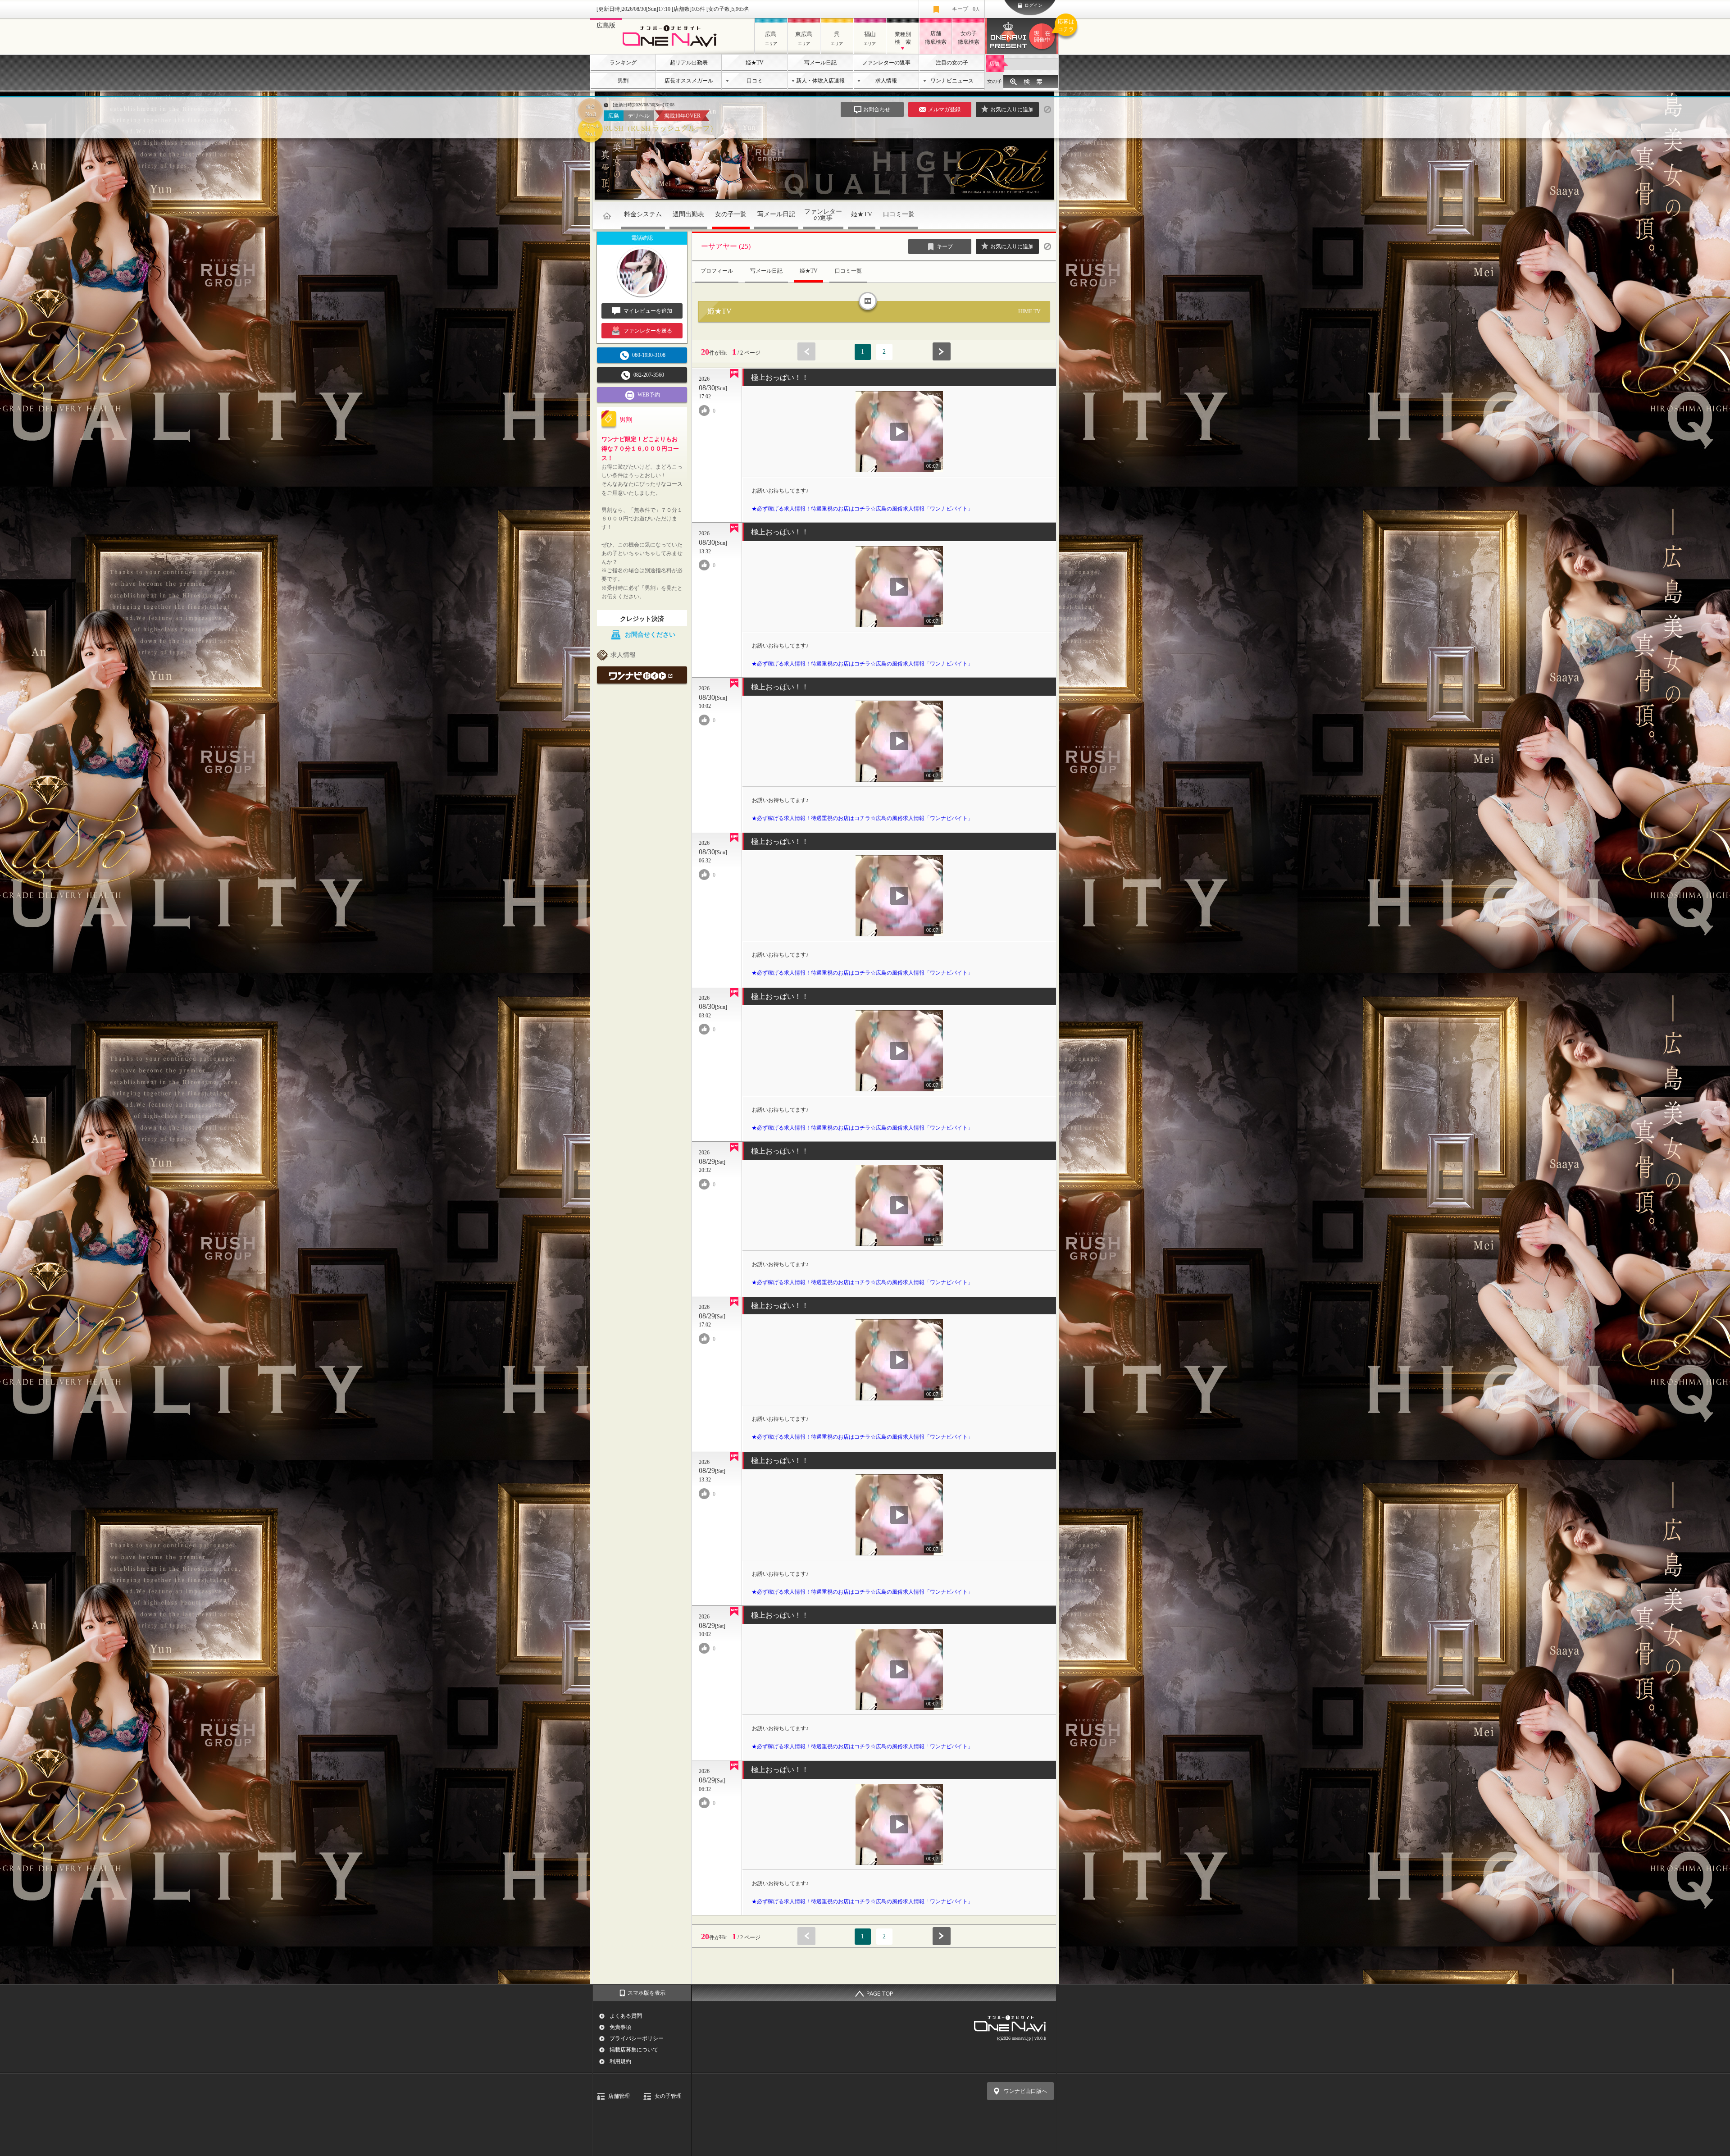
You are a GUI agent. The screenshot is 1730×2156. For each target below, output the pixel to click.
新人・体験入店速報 (820, 81)
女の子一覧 (731, 214)
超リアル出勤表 (689, 63)
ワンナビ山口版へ (1025, 2091)
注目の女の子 (952, 63)
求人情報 (886, 81)
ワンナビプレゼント (1046, 31)
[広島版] (672, 48)
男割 (623, 81)
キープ (966, 9)
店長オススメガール (689, 81)
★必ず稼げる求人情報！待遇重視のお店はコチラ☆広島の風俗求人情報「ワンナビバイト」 (862, 509)
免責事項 (620, 2027)
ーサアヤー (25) (726, 246)
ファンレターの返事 (886, 63)
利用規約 (620, 2061)
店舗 (994, 64)
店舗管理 (619, 2096)
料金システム (643, 214)
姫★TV (755, 63)
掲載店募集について (634, 2050)
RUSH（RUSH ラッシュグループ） (660, 128)
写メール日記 (820, 63)
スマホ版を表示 (646, 1993)
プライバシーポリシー (637, 2038)
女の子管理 (668, 2096)
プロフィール (717, 271)
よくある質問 (626, 2016)
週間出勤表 (688, 214)
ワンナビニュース (952, 81)
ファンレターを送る (648, 331)
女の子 (995, 81)
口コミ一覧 (899, 214)
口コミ (755, 81)
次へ (942, 351)
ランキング (623, 63)
